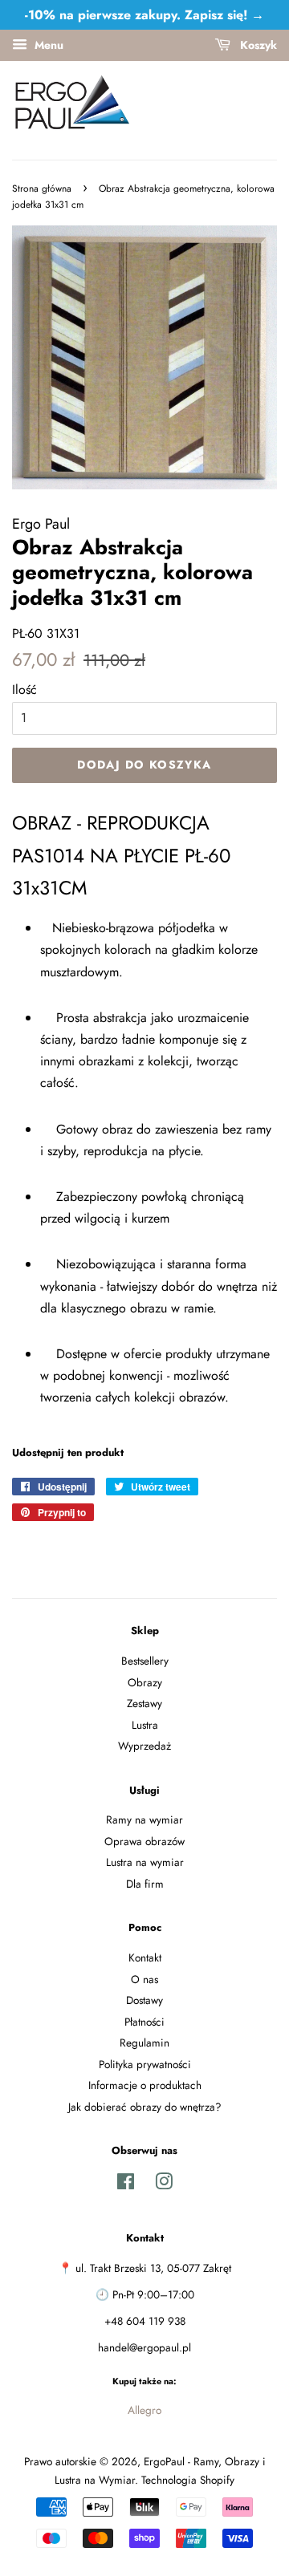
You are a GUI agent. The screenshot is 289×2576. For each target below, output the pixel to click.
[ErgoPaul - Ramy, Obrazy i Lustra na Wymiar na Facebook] (126, 2185)
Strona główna (42, 189)
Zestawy (144, 1703)
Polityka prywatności (145, 2064)
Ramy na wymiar (144, 1819)
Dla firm (145, 1884)
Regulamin (144, 2043)
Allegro (144, 2410)
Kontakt (145, 1957)
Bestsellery (145, 1661)
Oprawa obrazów (144, 1841)
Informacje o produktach (145, 2085)
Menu (47, 45)
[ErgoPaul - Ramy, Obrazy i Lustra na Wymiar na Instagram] (164, 2185)
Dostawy (144, 2000)
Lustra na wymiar (145, 1862)
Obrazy (145, 1682)
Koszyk (257, 45)
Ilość (24, 690)
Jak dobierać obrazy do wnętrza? (145, 2107)
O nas (144, 1979)
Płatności (144, 2022)
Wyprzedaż (144, 1746)
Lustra (145, 1725)
